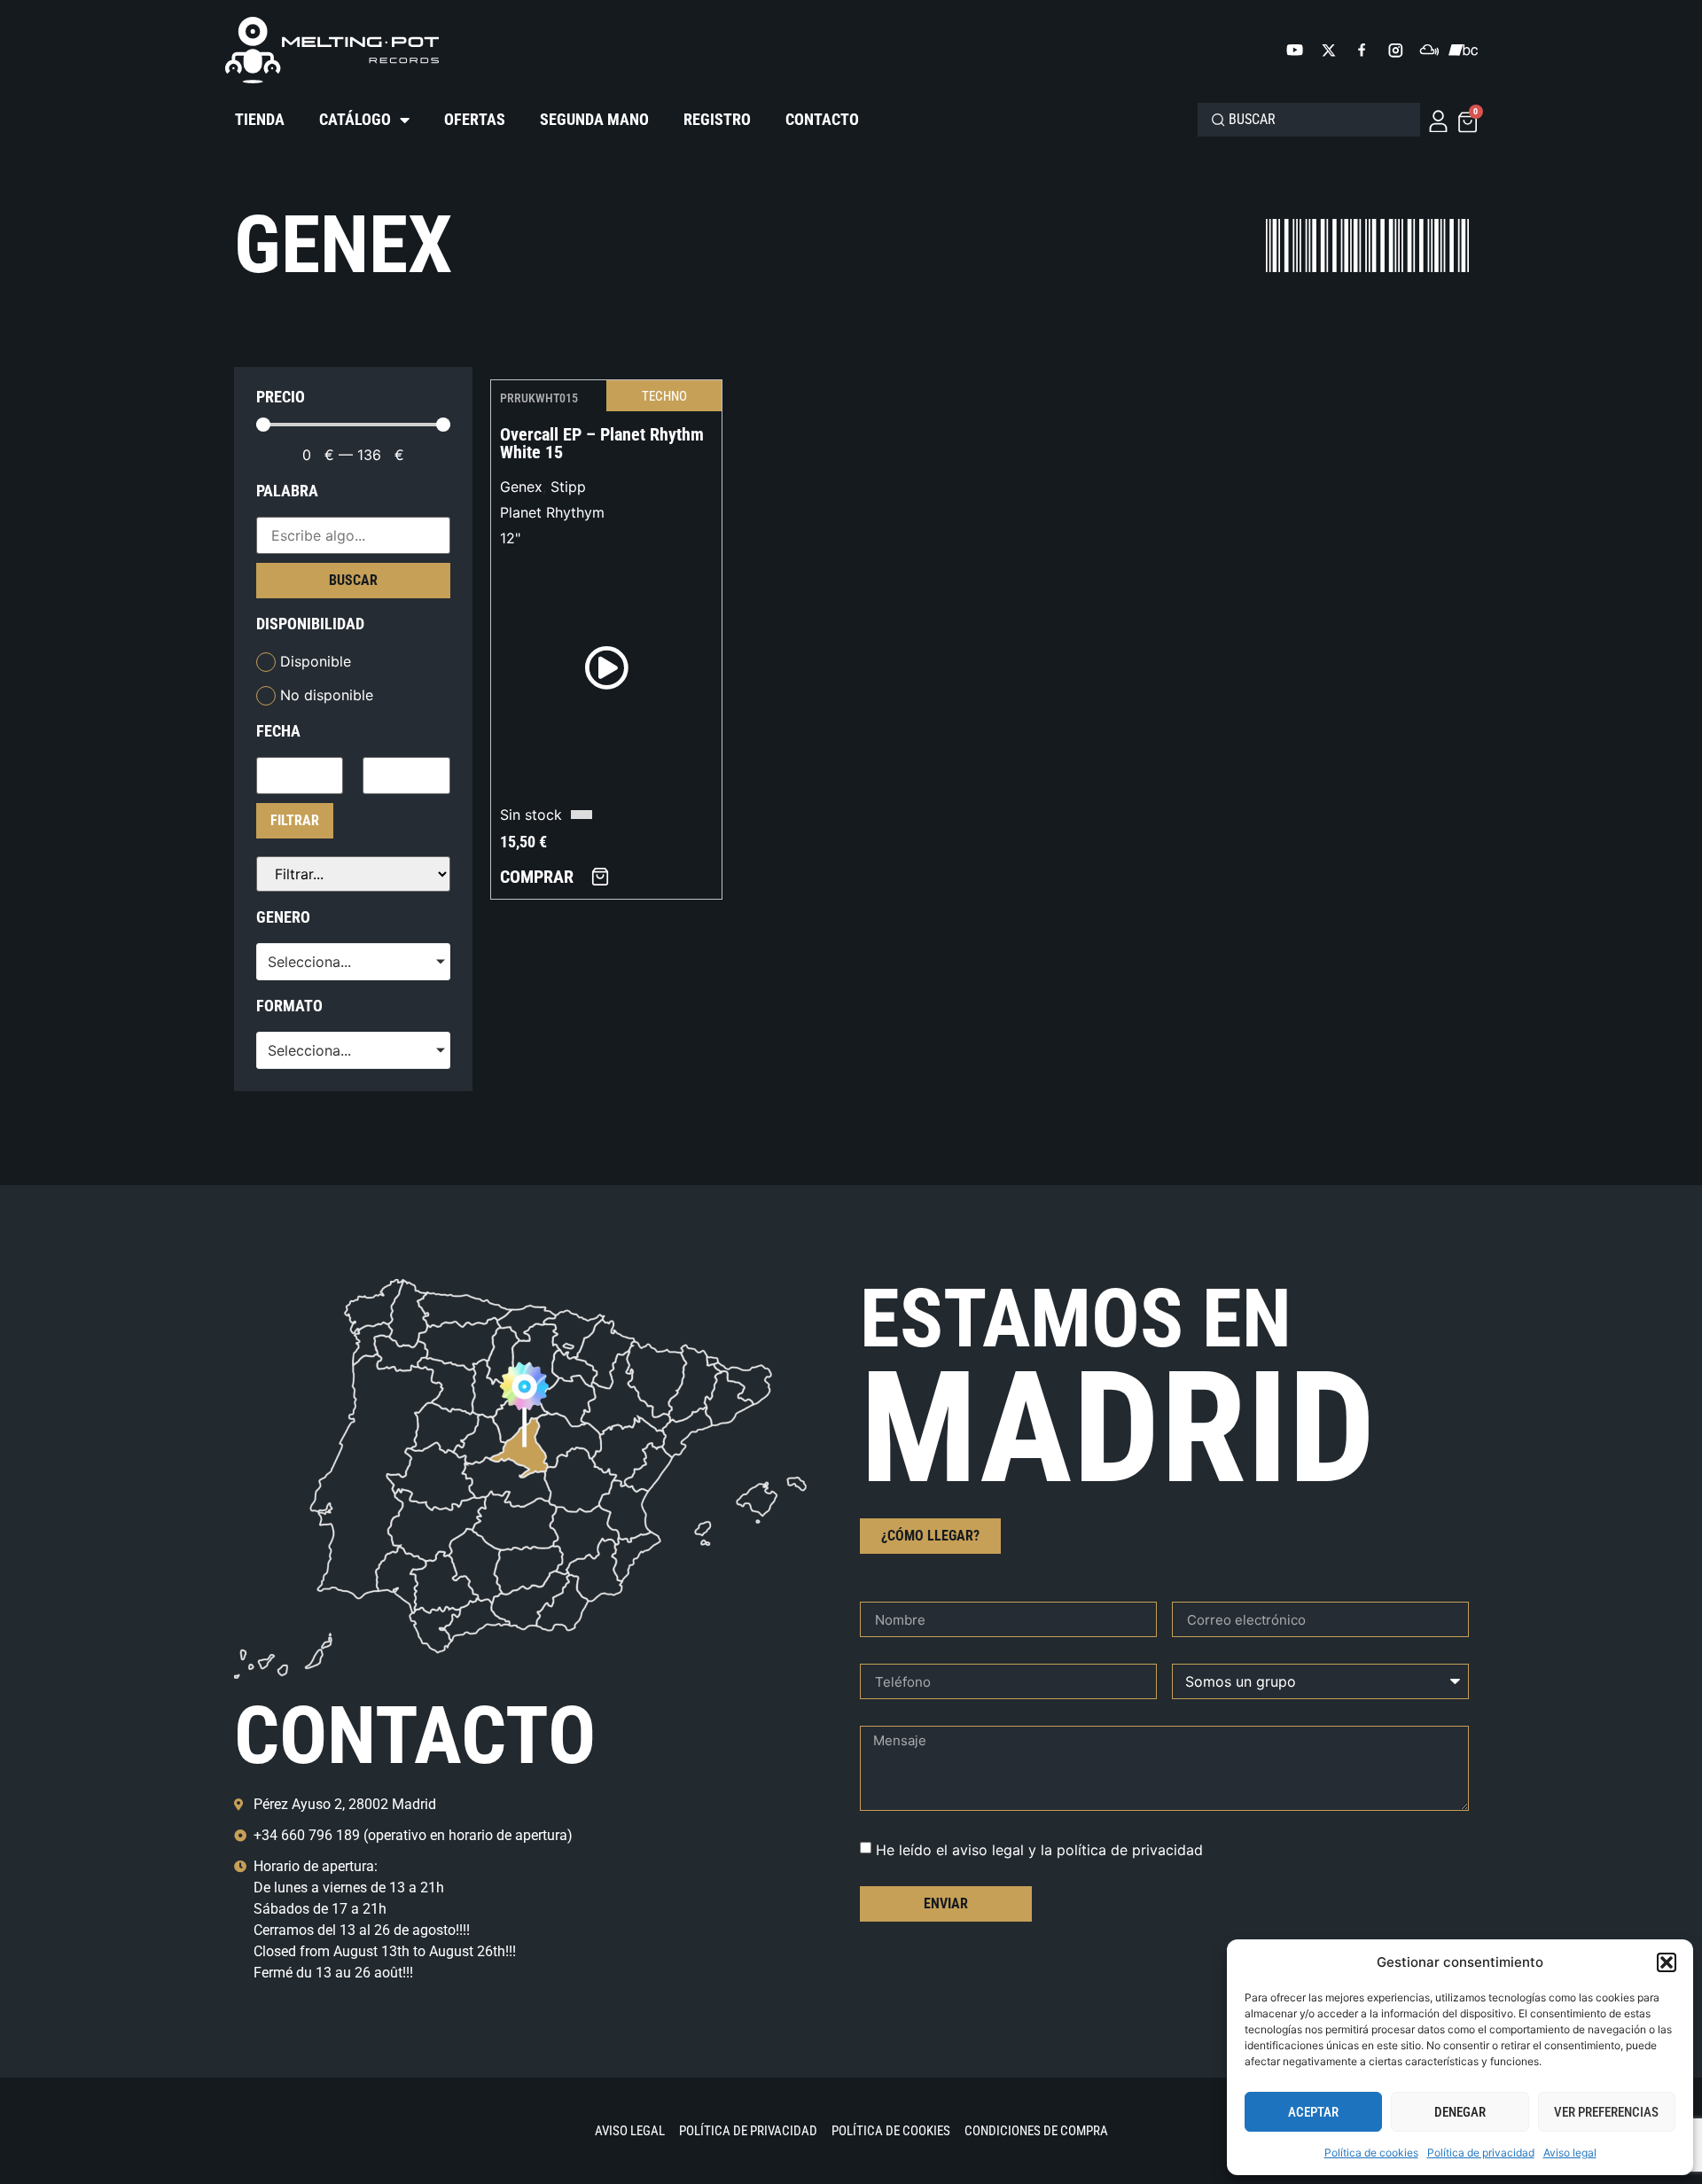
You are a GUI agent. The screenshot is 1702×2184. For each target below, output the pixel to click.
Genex (521, 487)
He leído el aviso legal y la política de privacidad (1039, 1850)
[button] (1667, 1962)
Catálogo (355, 119)
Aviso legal (1570, 2153)
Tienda (260, 119)
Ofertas (475, 119)
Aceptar (1313, 2112)
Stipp (568, 487)
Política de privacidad (1481, 2153)
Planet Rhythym (552, 512)
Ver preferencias (1606, 2112)
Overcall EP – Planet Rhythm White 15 (602, 443)
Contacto (822, 119)
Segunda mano (594, 119)
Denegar (1460, 2112)
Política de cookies (1371, 2153)
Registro (717, 119)
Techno (664, 396)
